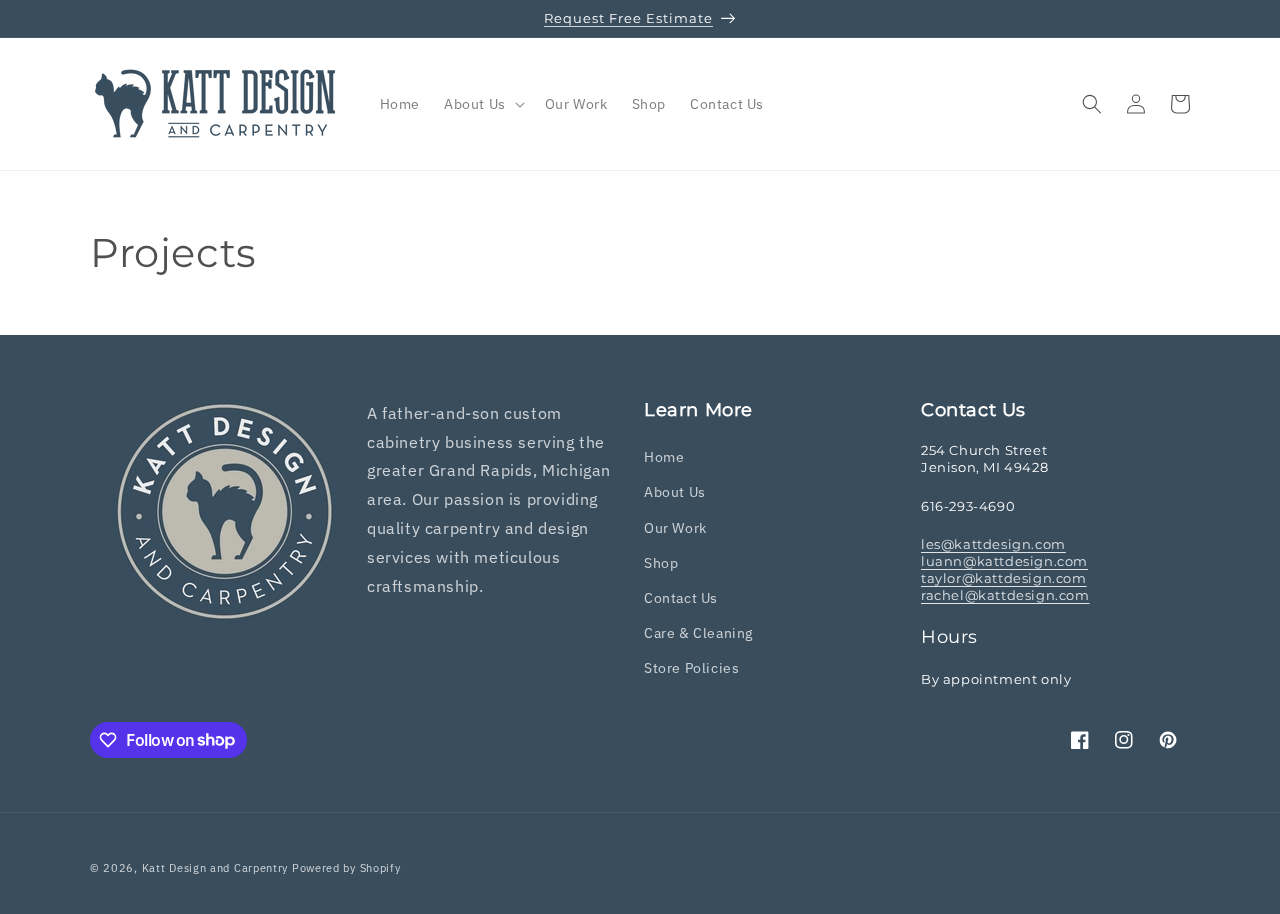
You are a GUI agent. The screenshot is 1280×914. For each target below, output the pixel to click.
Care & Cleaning (698, 633)
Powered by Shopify (346, 868)
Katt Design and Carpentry (215, 868)
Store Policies (691, 668)
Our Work (675, 528)
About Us (675, 492)
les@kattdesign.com (993, 544)
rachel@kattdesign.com (1005, 595)
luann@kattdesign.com (1004, 561)
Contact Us (681, 598)
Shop (661, 563)
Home (664, 457)
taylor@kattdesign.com (1004, 578)
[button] (482, 104)
